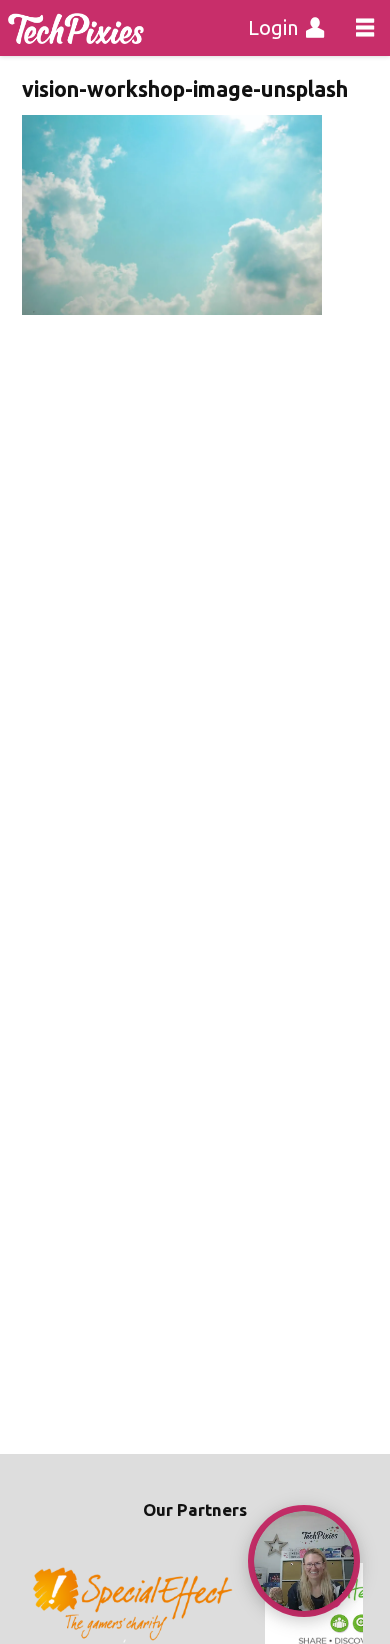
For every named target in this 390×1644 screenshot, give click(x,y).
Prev (48, 1605)
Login (273, 27)
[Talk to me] (304, 1561)
